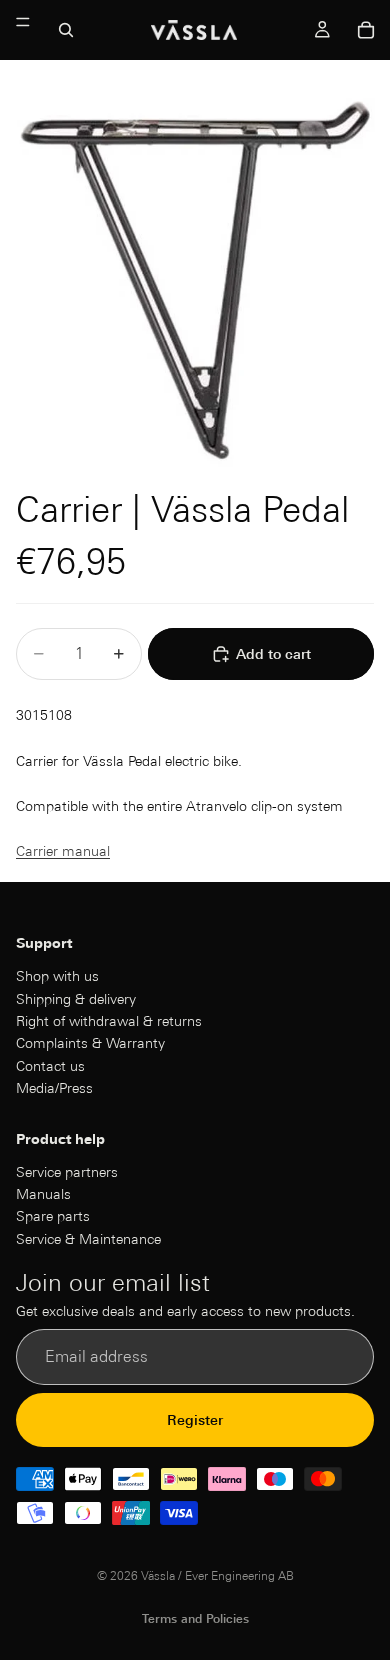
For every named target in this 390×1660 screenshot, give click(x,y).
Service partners (67, 1172)
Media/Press (54, 1088)
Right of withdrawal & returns (109, 1021)
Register (195, 1420)
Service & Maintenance (88, 1239)
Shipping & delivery (76, 999)
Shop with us (57, 977)
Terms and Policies (195, 1618)
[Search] (66, 30)
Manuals (43, 1194)
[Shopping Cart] (366, 30)
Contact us (50, 1066)
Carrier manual (63, 851)
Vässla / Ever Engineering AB (217, 1575)
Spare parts (53, 1217)
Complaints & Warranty (90, 1044)
